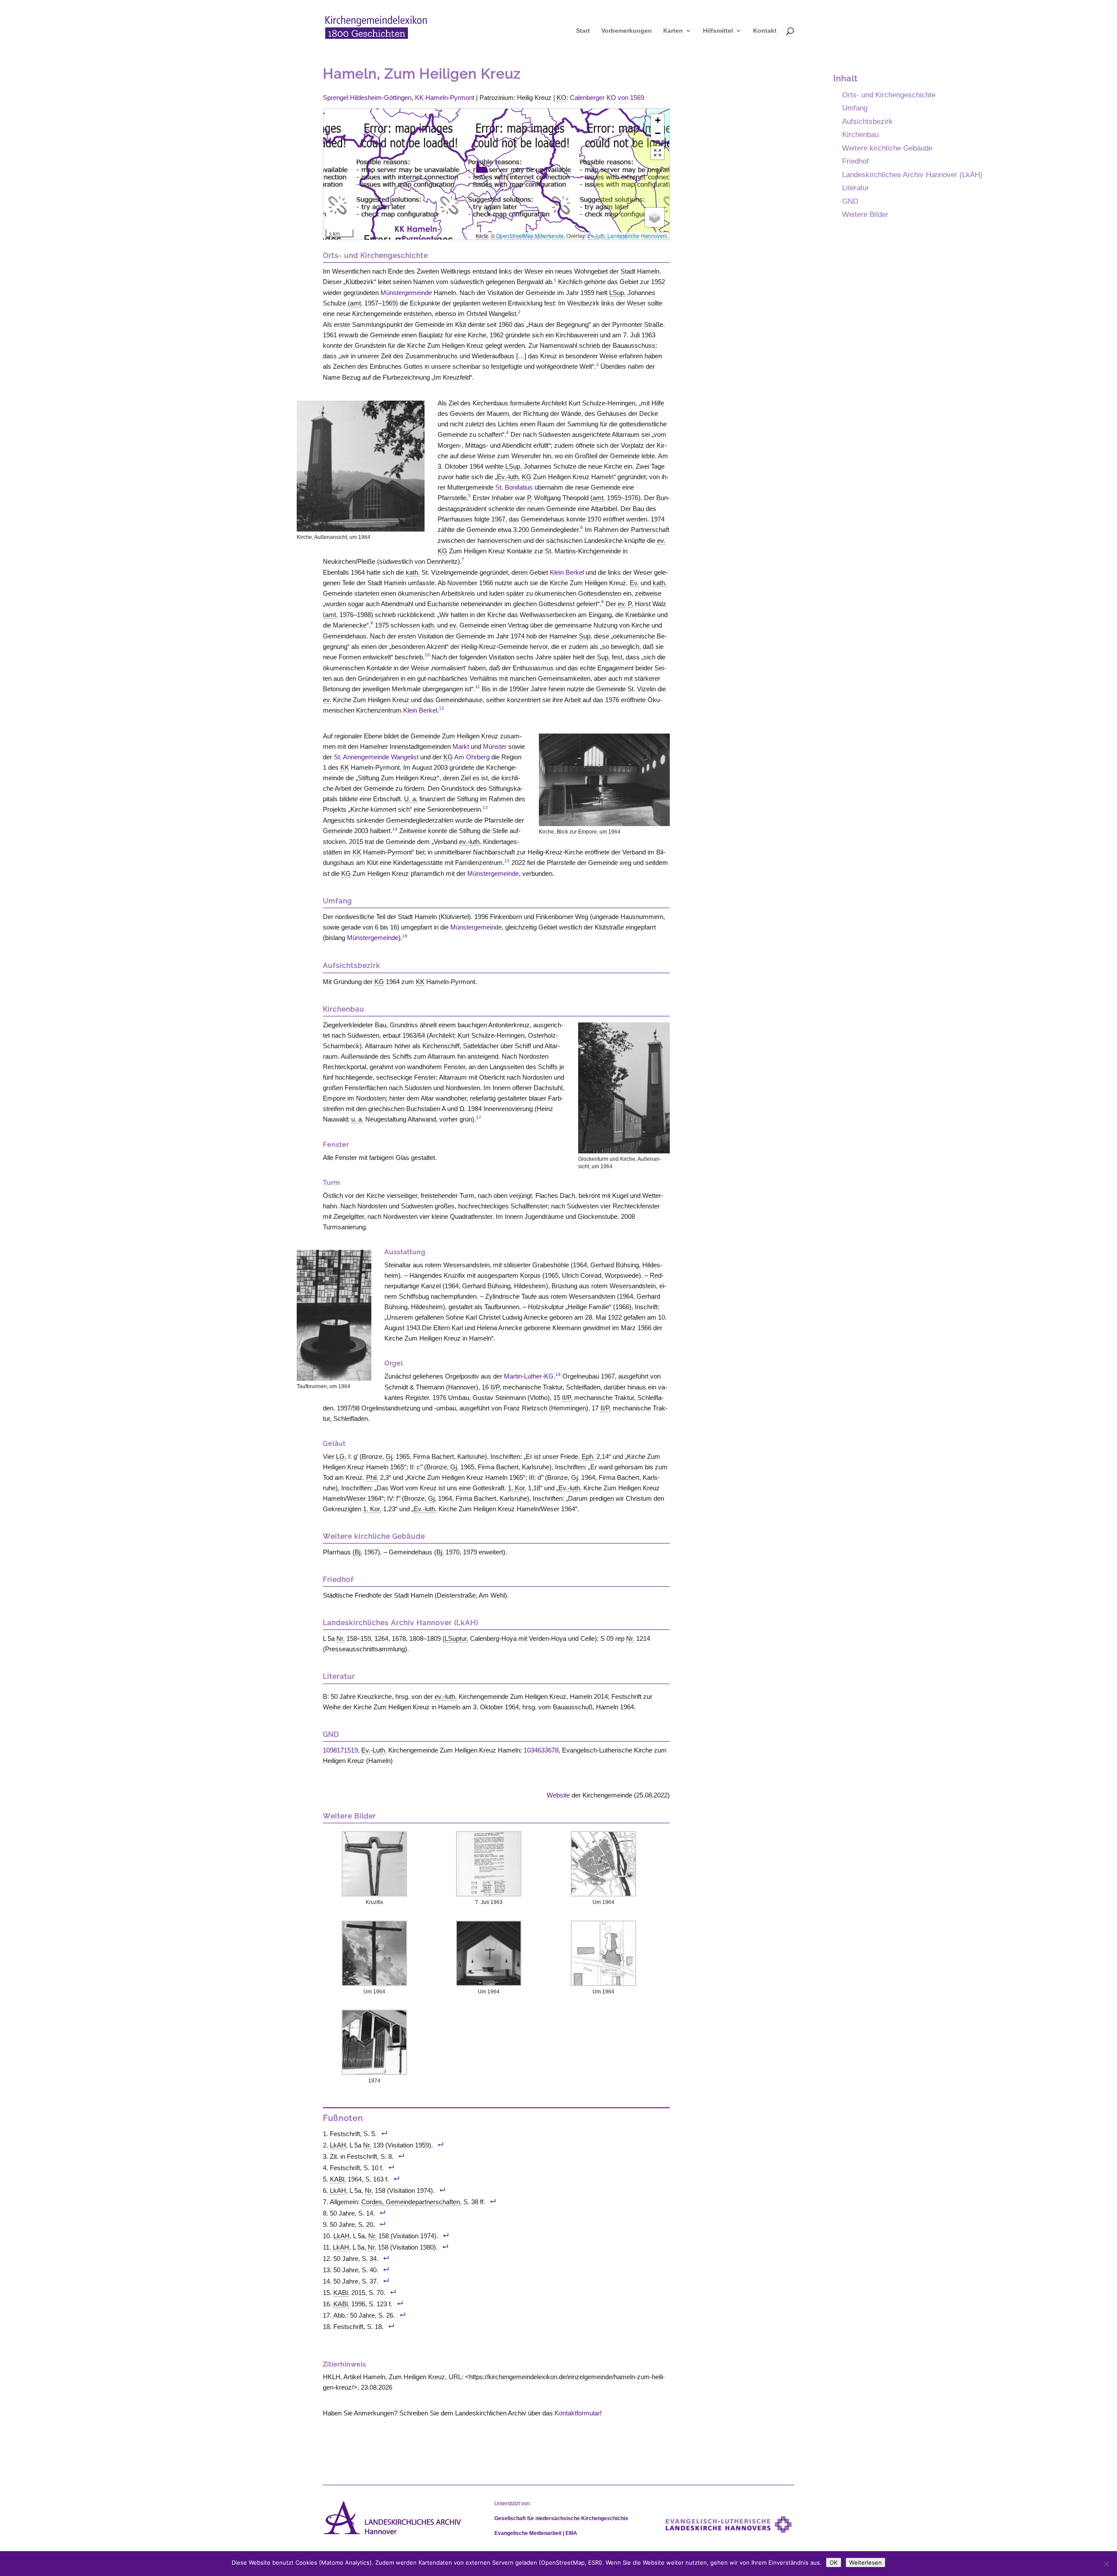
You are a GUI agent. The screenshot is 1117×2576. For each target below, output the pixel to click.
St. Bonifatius (514, 487)
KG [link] (527, 477)
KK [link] (345, 767)
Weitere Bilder (865, 214)
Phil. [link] (372, 1477)
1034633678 (541, 1750)
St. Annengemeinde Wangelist (376, 757)
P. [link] (530, 498)
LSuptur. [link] (456, 1638)
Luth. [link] (380, 1750)
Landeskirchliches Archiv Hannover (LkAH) (912, 175)
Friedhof (855, 161)
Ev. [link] (634, 583)
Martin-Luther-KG (529, 1376)
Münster (495, 746)
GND (850, 201)
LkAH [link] (338, 2145)
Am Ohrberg (472, 757)
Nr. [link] (341, 1638)
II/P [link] (495, 1387)
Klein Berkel (567, 572)
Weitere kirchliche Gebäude (887, 148)
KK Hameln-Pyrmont (445, 98)
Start (583, 31)
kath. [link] (413, 572)
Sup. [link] (586, 636)
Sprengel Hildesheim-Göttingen (367, 98)
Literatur (856, 188)
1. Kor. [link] (517, 1488)
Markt (461, 746)
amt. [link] (356, 303)
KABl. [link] (338, 2179)
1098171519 (340, 1750)
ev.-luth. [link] (470, 842)
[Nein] (1106, 2564)
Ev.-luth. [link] (509, 477)
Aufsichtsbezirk (867, 121)
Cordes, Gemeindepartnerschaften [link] (411, 2202)
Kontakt (765, 31)
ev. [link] (661, 540)
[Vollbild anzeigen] (658, 153)
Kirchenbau (860, 134)
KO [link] (562, 98)
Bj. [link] (358, 1552)
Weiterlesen (865, 2562)
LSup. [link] (617, 293)
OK (834, 2562)
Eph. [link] (588, 1456)
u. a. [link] (357, 1119)
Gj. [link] (390, 1456)
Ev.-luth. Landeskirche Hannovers (627, 235)
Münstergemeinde (406, 293)
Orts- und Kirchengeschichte (889, 95)
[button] (482, 165)
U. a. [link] (411, 799)
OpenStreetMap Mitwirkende (530, 235)
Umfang (855, 108)
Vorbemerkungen (627, 31)
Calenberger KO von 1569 (607, 98)
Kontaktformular (577, 2413)
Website (558, 1795)
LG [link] (340, 1456)
